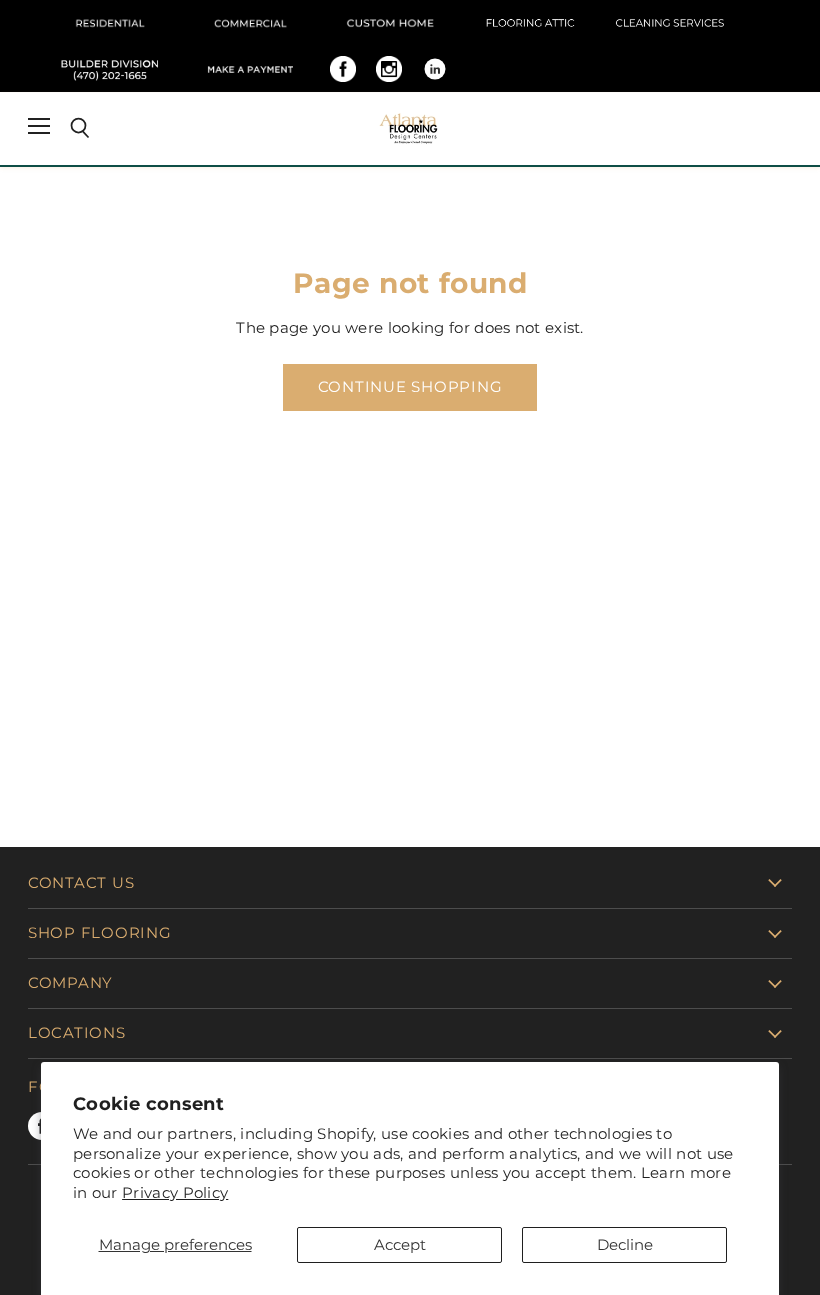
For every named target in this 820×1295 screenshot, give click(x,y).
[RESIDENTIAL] (110, 23)
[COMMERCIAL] (250, 23)
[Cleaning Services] (670, 23)
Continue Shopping (410, 387)
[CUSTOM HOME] (390, 23)
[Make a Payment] (250, 69)
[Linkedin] (435, 69)
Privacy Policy (175, 1192)
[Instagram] (389, 69)
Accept (400, 1244)
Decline (625, 1244)
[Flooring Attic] (530, 23)
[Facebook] (343, 69)
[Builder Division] (110, 69)
